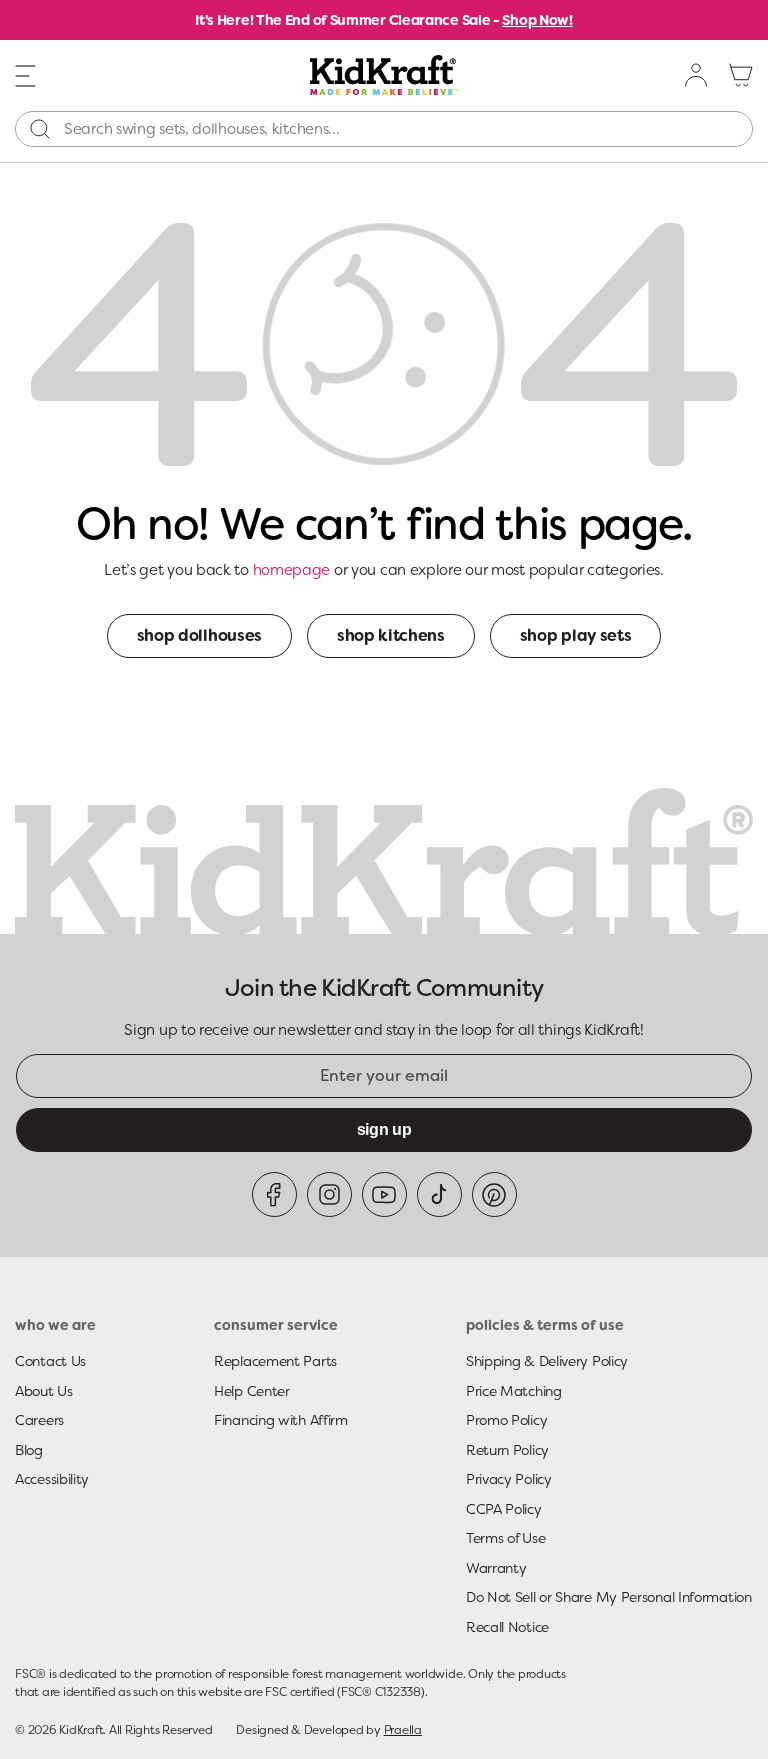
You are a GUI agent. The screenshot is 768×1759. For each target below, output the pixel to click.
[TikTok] (439, 1194)
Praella (403, 1730)
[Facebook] (274, 1194)
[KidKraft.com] (383, 75)
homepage (292, 570)
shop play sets (576, 635)
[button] (26, 74)
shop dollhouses (199, 635)
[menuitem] (697, 75)
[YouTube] (384, 1194)
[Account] (697, 75)
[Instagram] (329, 1194)
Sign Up (384, 1129)
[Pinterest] (494, 1194)
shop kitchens (391, 635)
